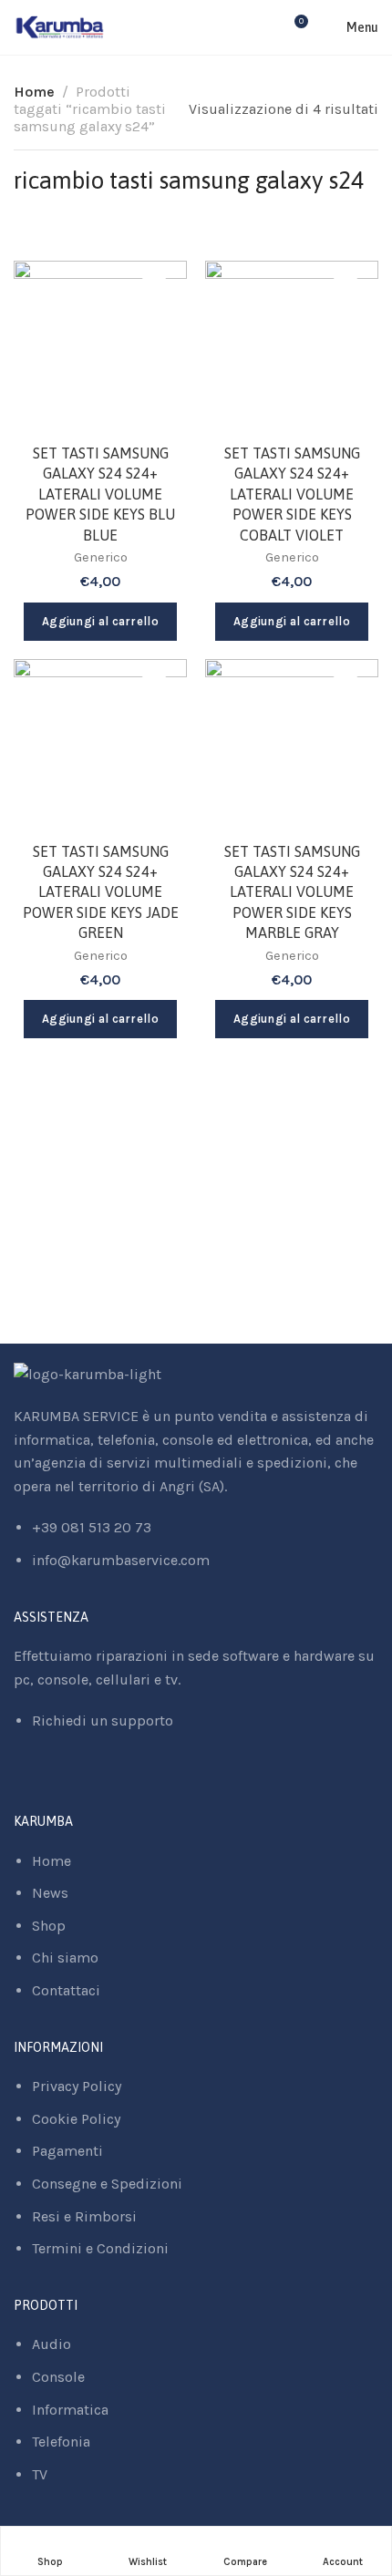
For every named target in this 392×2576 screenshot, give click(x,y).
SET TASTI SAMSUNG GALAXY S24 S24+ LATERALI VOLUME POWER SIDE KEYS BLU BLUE (100, 494)
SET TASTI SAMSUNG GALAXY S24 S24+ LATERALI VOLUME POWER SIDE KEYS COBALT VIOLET (292, 494)
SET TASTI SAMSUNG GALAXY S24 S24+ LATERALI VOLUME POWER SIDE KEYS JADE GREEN (101, 892)
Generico (101, 557)
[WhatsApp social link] (64, 1782)
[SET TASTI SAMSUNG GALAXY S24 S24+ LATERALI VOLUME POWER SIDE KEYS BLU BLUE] (100, 347)
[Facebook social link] (19, 1782)
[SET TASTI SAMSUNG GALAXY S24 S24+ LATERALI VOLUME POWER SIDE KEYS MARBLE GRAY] (292, 746)
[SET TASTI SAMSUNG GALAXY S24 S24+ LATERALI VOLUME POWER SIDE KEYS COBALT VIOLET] (292, 347)
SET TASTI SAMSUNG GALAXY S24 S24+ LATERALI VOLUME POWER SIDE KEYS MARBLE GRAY (292, 892)
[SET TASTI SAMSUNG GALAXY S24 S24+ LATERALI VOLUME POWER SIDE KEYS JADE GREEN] (100, 746)
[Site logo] (60, 27)
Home (34, 92)
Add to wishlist (154, 294)
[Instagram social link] (41, 1782)
